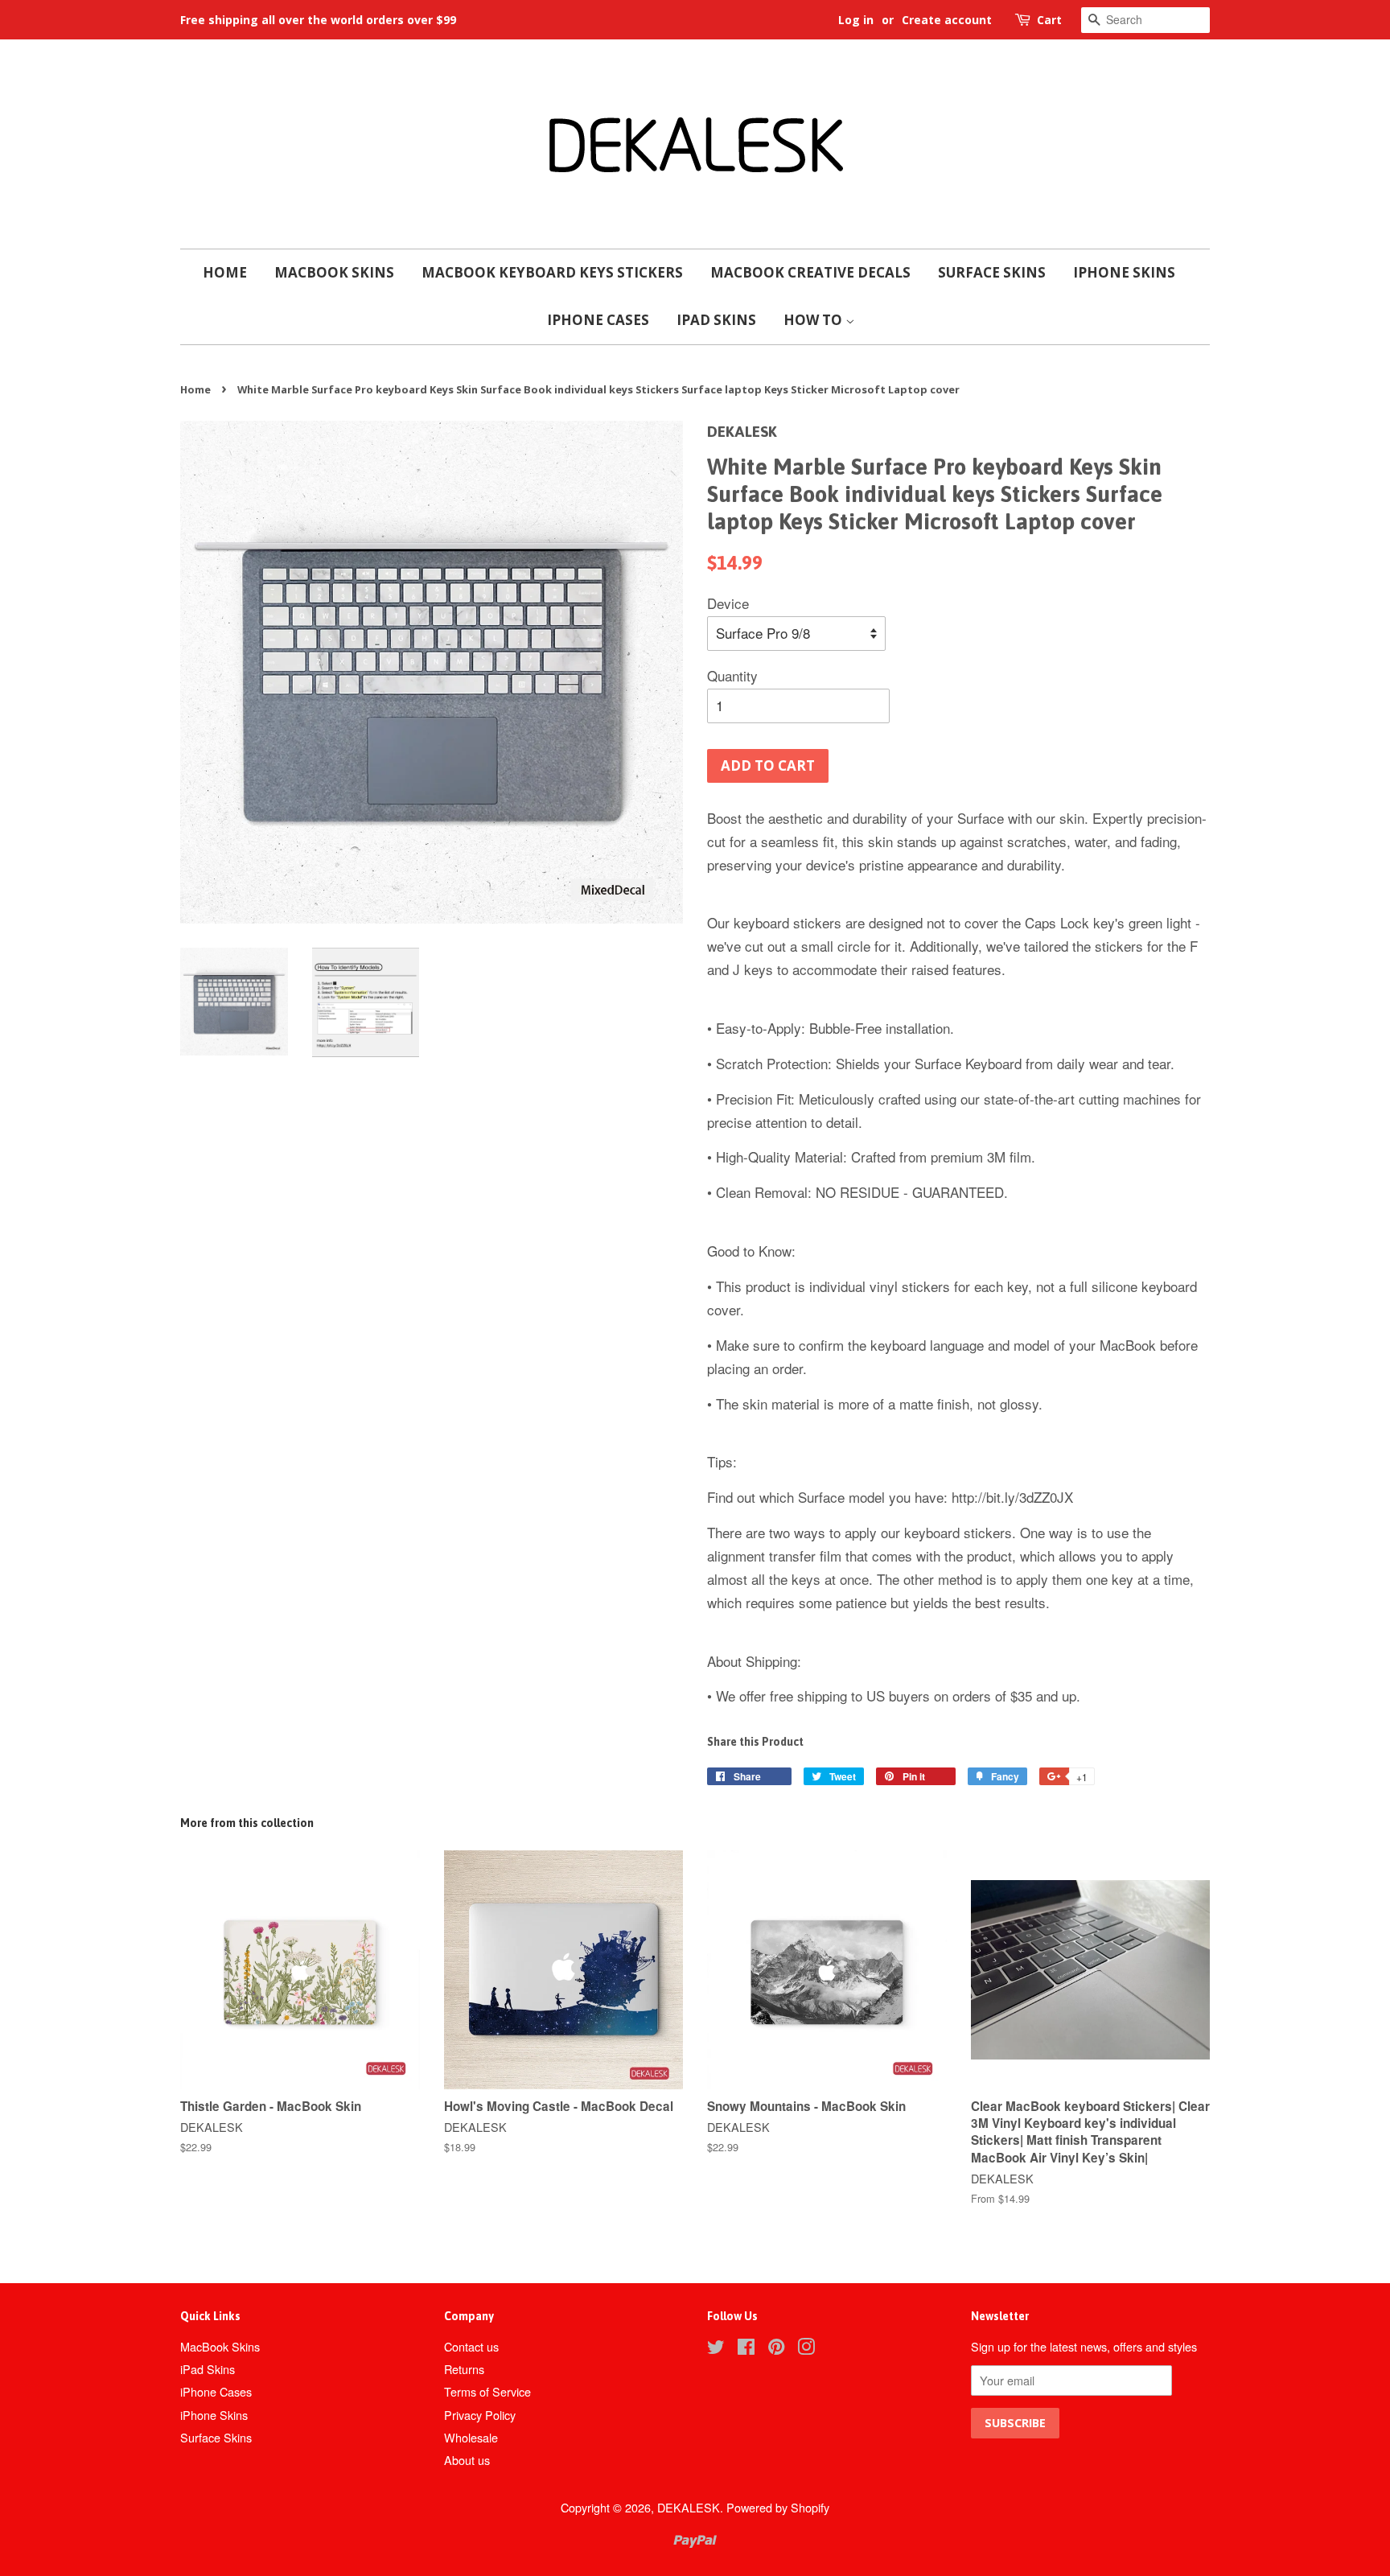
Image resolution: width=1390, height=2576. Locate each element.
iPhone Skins (1124, 272)
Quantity (732, 675)
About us (467, 2460)
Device (728, 603)
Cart (1049, 20)
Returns (464, 2369)
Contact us (471, 2346)
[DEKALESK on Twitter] (716, 2349)
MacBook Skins (334, 272)
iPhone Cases (598, 320)
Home (225, 272)
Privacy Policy (480, 2415)
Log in (856, 20)
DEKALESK (689, 2507)
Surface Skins (992, 272)
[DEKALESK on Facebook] (746, 2349)
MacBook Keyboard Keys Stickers (552, 272)
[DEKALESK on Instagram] (806, 2349)
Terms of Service (487, 2391)
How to (814, 320)
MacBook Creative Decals (810, 272)
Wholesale (471, 2437)
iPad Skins (716, 320)
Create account (947, 20)
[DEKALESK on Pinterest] (776, 2349)
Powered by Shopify (778, 2507)
